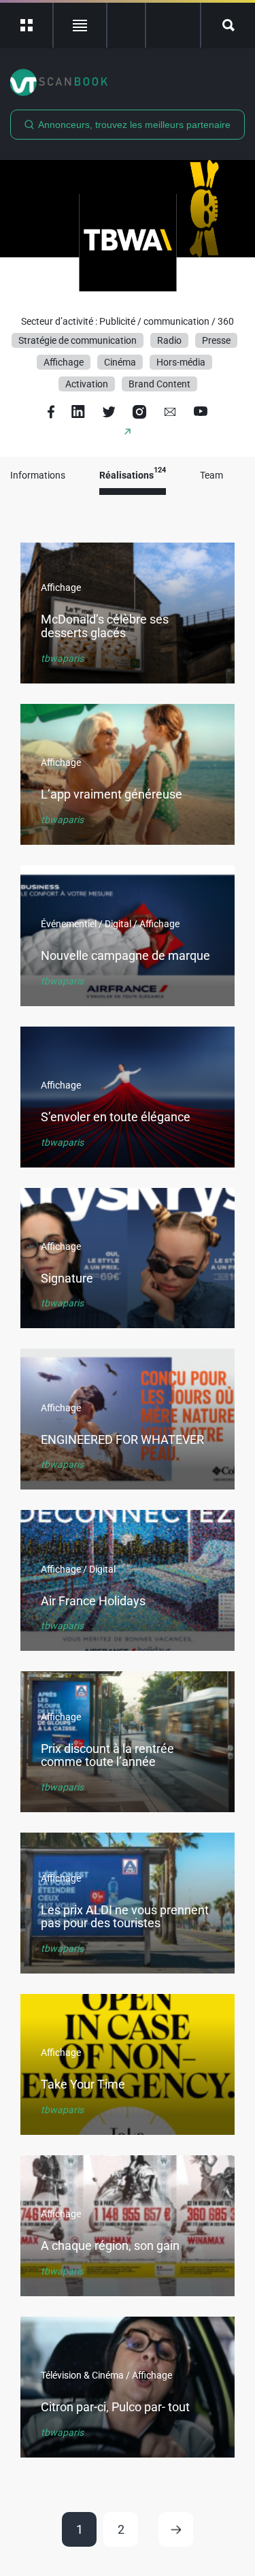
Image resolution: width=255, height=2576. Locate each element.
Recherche (228, 25)
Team (211, 476)
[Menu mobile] (27, 25)
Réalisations (133, 476)
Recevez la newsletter (173, 25)
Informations (38, 476)
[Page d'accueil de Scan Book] (128, 82)
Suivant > (176, 2529)
